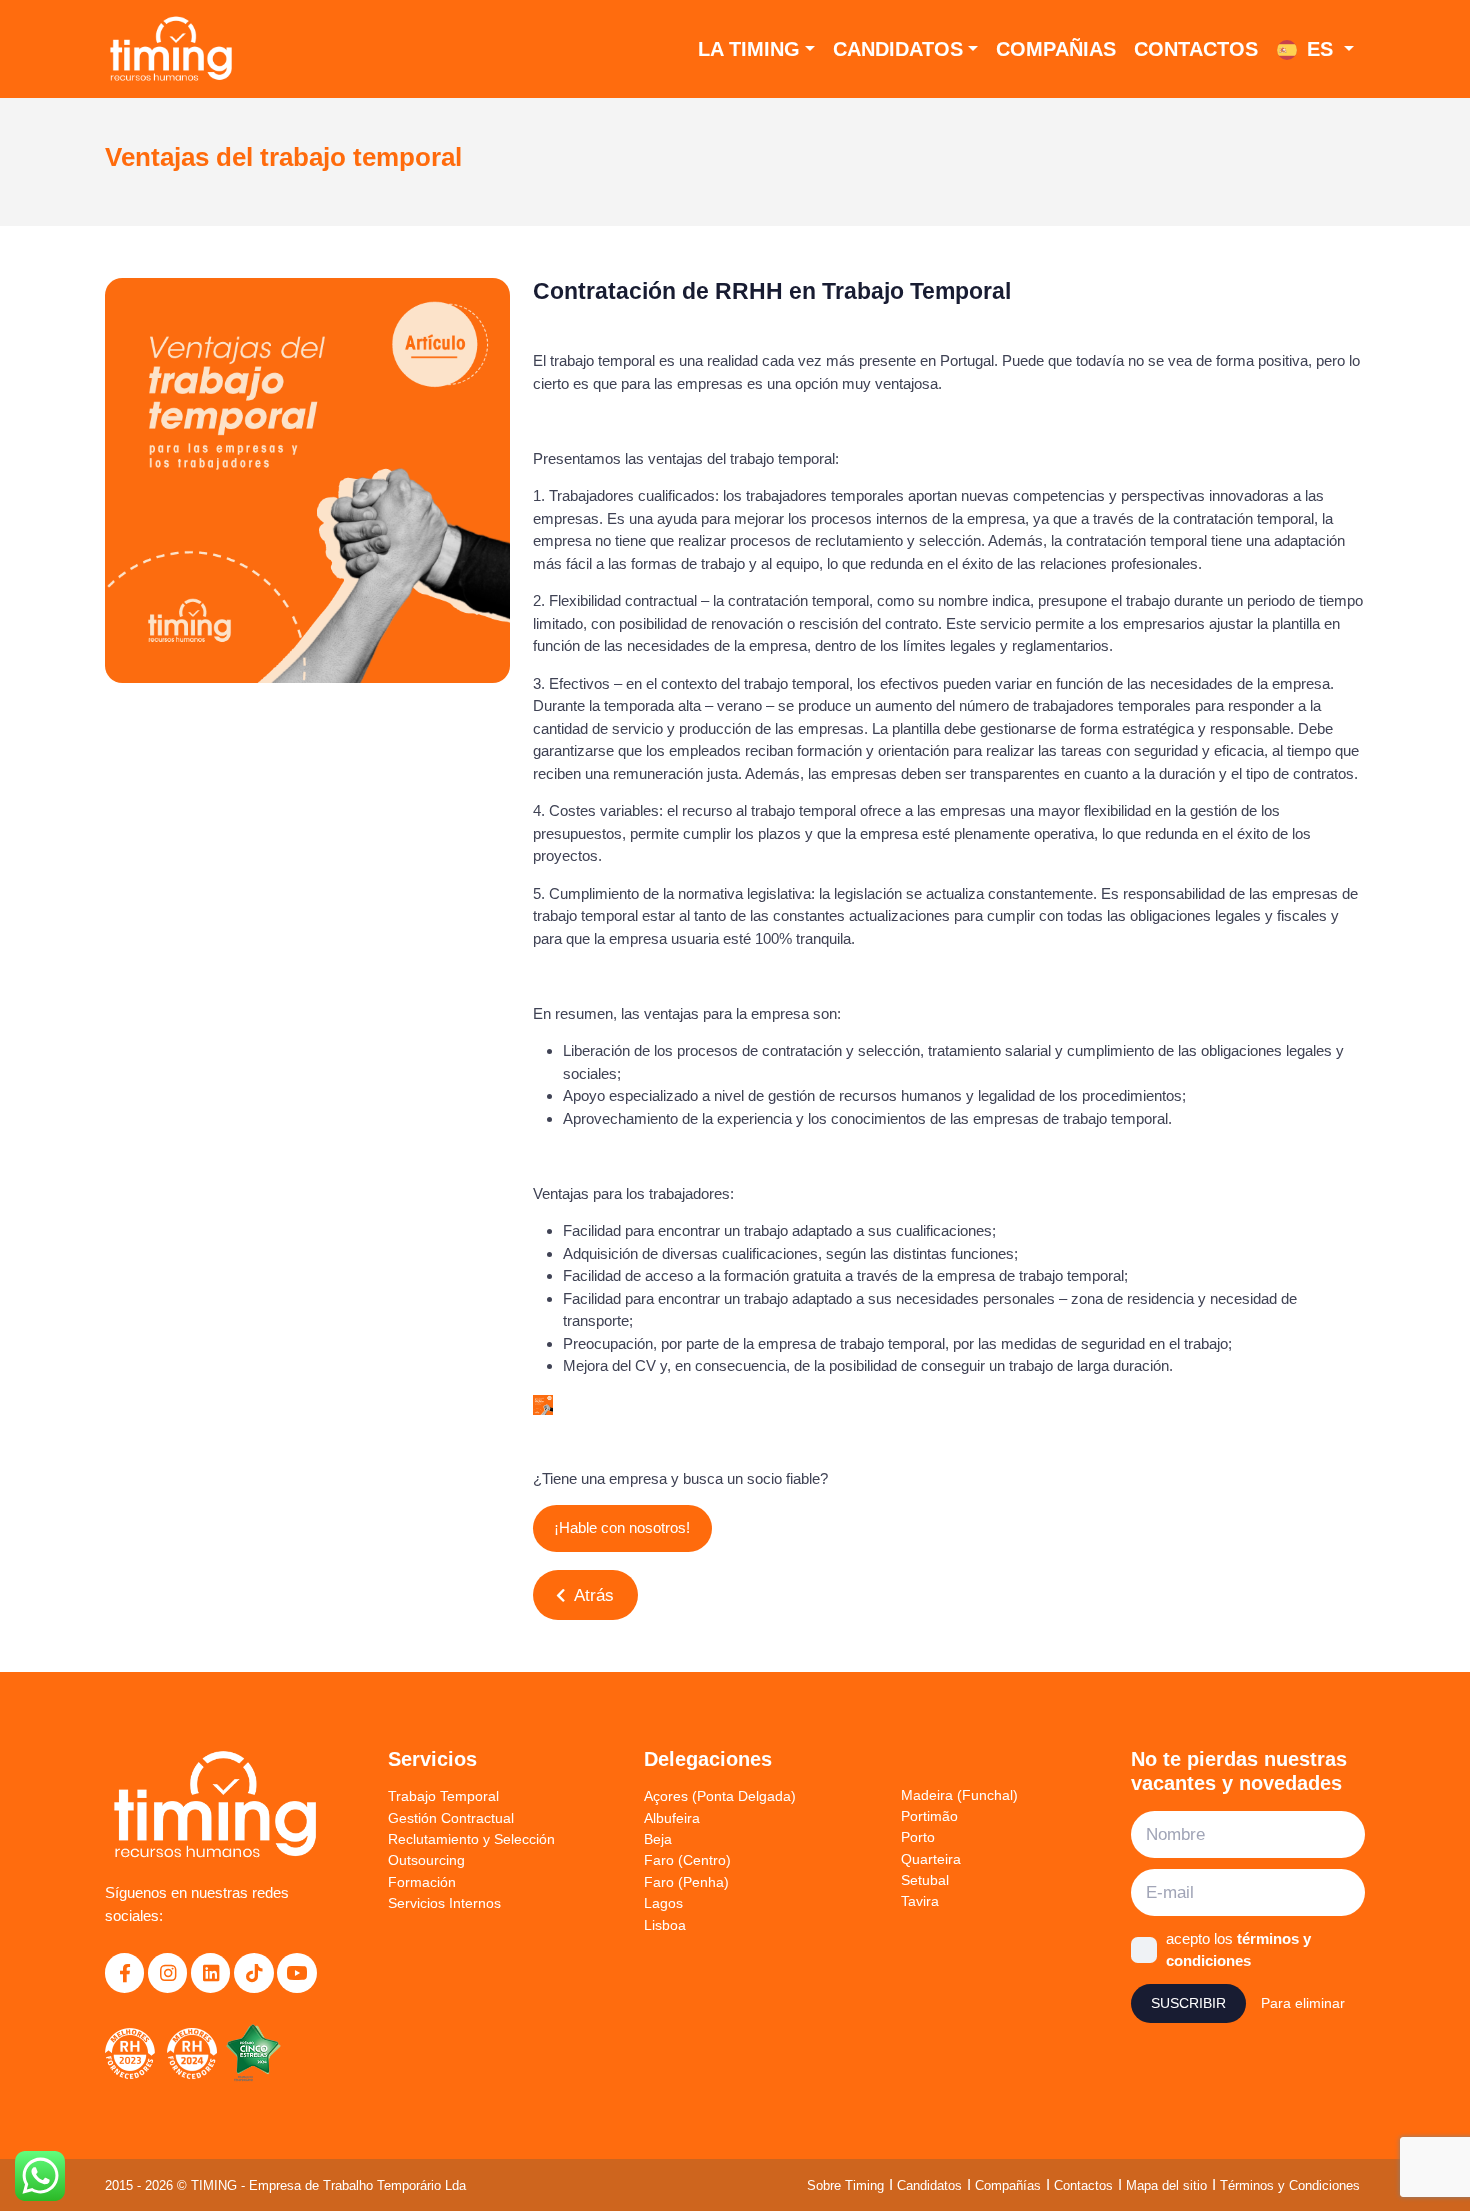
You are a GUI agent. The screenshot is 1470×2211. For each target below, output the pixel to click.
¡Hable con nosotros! (622, 1527)
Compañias (1056, 49)
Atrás (592, 1595)
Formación (422, 1882)
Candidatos (898, 49)
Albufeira (672, 1818)
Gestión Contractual (451, 1818)
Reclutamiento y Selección (471, 1839)
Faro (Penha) (686, 1882)
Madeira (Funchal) (959, 1795)
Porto (918, 1837)
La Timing (749, 49)
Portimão (929, 1816)
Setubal (925, 1880)
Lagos (663, 1903)
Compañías (1008, 2185)
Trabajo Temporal (443, 1796)
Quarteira (931, 1859)
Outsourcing (426, 1860)
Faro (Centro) (687, 1860)
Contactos (1196, 49)
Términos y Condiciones (1290, 2185)
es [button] (1320, 49)
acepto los (1238, 1950)
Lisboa (665, 1925)
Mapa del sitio (1166, 2185)
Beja (658, 1839)
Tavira (920, 1901)
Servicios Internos (444, 1903)
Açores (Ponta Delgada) (720, 1796)
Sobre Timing (845, 2185)
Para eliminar (1303, 2003)
